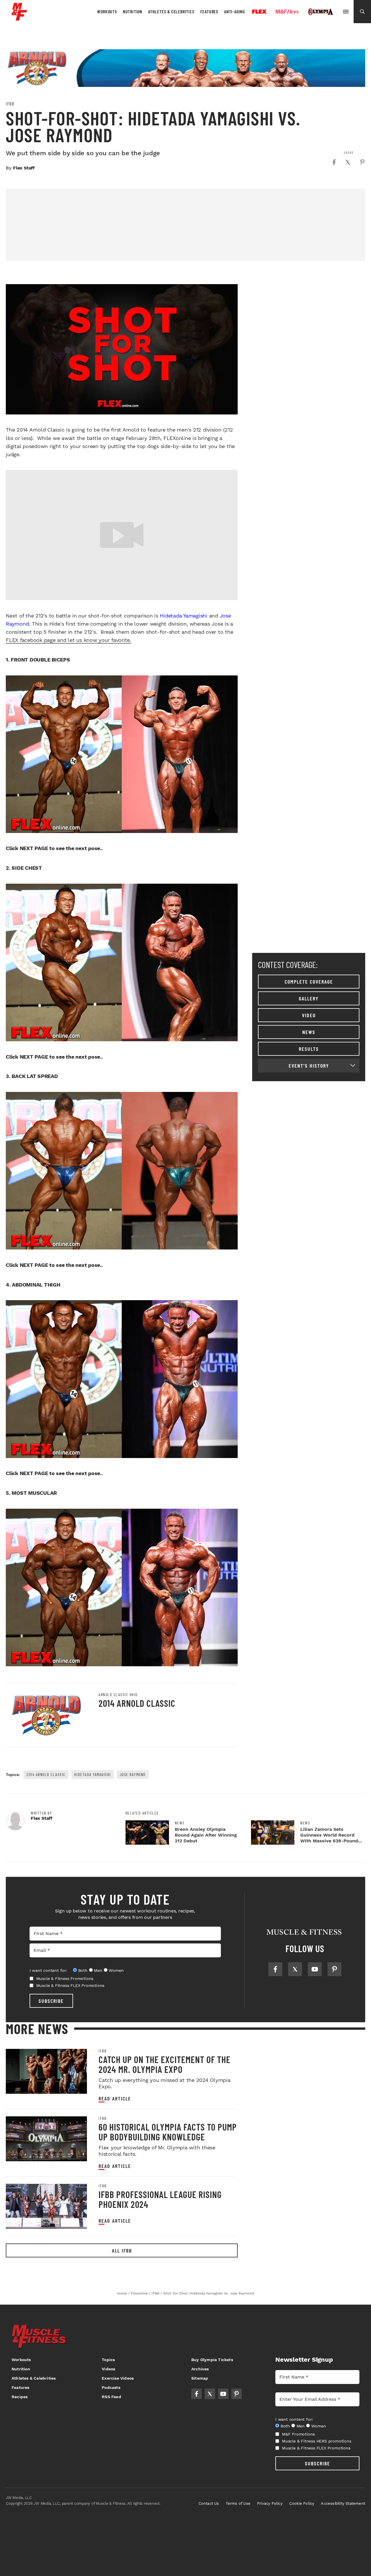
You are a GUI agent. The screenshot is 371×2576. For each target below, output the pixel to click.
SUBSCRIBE (51, 2001)
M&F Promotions (298, 2434)
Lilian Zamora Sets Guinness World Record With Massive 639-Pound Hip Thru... (329, 1838)
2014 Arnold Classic (137, 1703)
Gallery (309, 998)
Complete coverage (309, 982)
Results (309, 1049)
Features (209, 11)
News (309, 1032)
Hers (287, 12)
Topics (108, 2360)
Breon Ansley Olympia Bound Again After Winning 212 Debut (206, 1835)
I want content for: (48, 1970)
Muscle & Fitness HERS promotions (317, 2441)
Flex (259, 12)
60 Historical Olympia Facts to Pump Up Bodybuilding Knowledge (168, 2132)
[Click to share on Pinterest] (362, 162)
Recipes (20, 2397)
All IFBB (122, 2250)
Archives (200, 2369)
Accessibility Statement (343, 2503)
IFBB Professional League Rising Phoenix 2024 (160, 2199)
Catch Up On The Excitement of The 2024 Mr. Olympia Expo (164, 2064)
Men (98, 1970)
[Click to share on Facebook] (334, 162)
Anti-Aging (234, 11)
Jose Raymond (133, 1774)
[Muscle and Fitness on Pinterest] (334, 1969)
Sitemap (200, 2378)
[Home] (19, 18)
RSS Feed (111, 2397)
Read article (115, 2099)
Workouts (107, 11)
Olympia (321, 12)
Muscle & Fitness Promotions (65, 1978)
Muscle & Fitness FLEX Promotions (70, 1985)
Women (116, 1970)
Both (83, 1970)
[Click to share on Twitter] (348, 162)
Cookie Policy (302, 2503)
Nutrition (133, 11)
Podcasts (111, 2387)
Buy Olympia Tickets (212, 2360)
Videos (108, 2369)
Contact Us (209, 2503)
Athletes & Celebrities (171, 11)
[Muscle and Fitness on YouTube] (315, 1969)
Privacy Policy (270, 2503)
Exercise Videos (118, 2378)
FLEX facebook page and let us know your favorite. (69, 640)
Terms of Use (238, 2503)
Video (309, 1015)
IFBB (10, 104)
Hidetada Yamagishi (183, 616)
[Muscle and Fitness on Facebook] (275, 1969)
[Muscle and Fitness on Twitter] (295, 1969)
